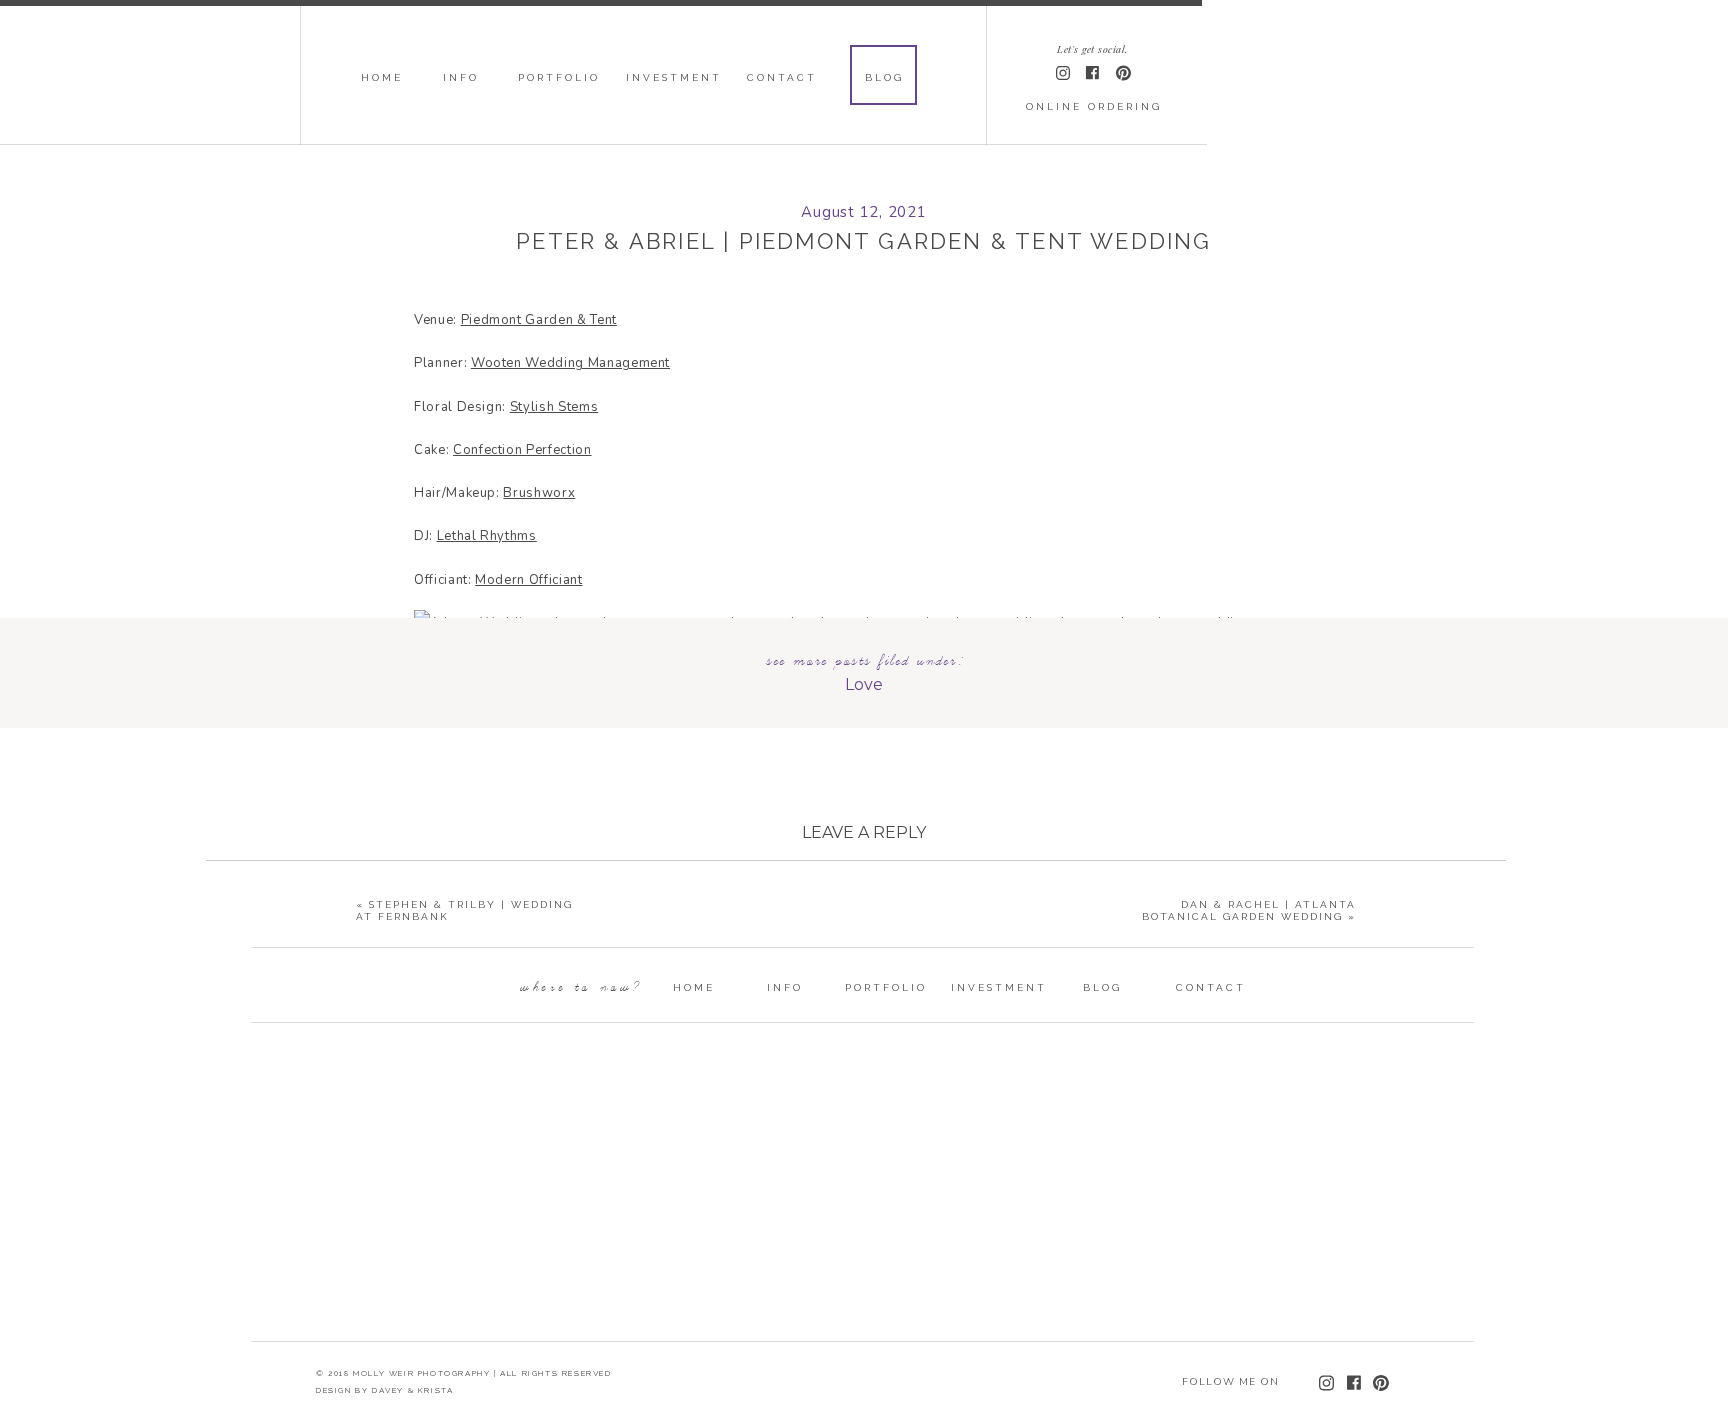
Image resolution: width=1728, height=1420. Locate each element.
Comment (864, 914)
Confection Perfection (522, 450)
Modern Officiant (528, 580)
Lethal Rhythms (487, 536)
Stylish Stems (554, 407)
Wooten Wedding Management (570, 363)
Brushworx (539, 493)
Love (864, 684)
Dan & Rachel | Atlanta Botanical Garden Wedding (1249, 910)
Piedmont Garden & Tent (539, 320)
